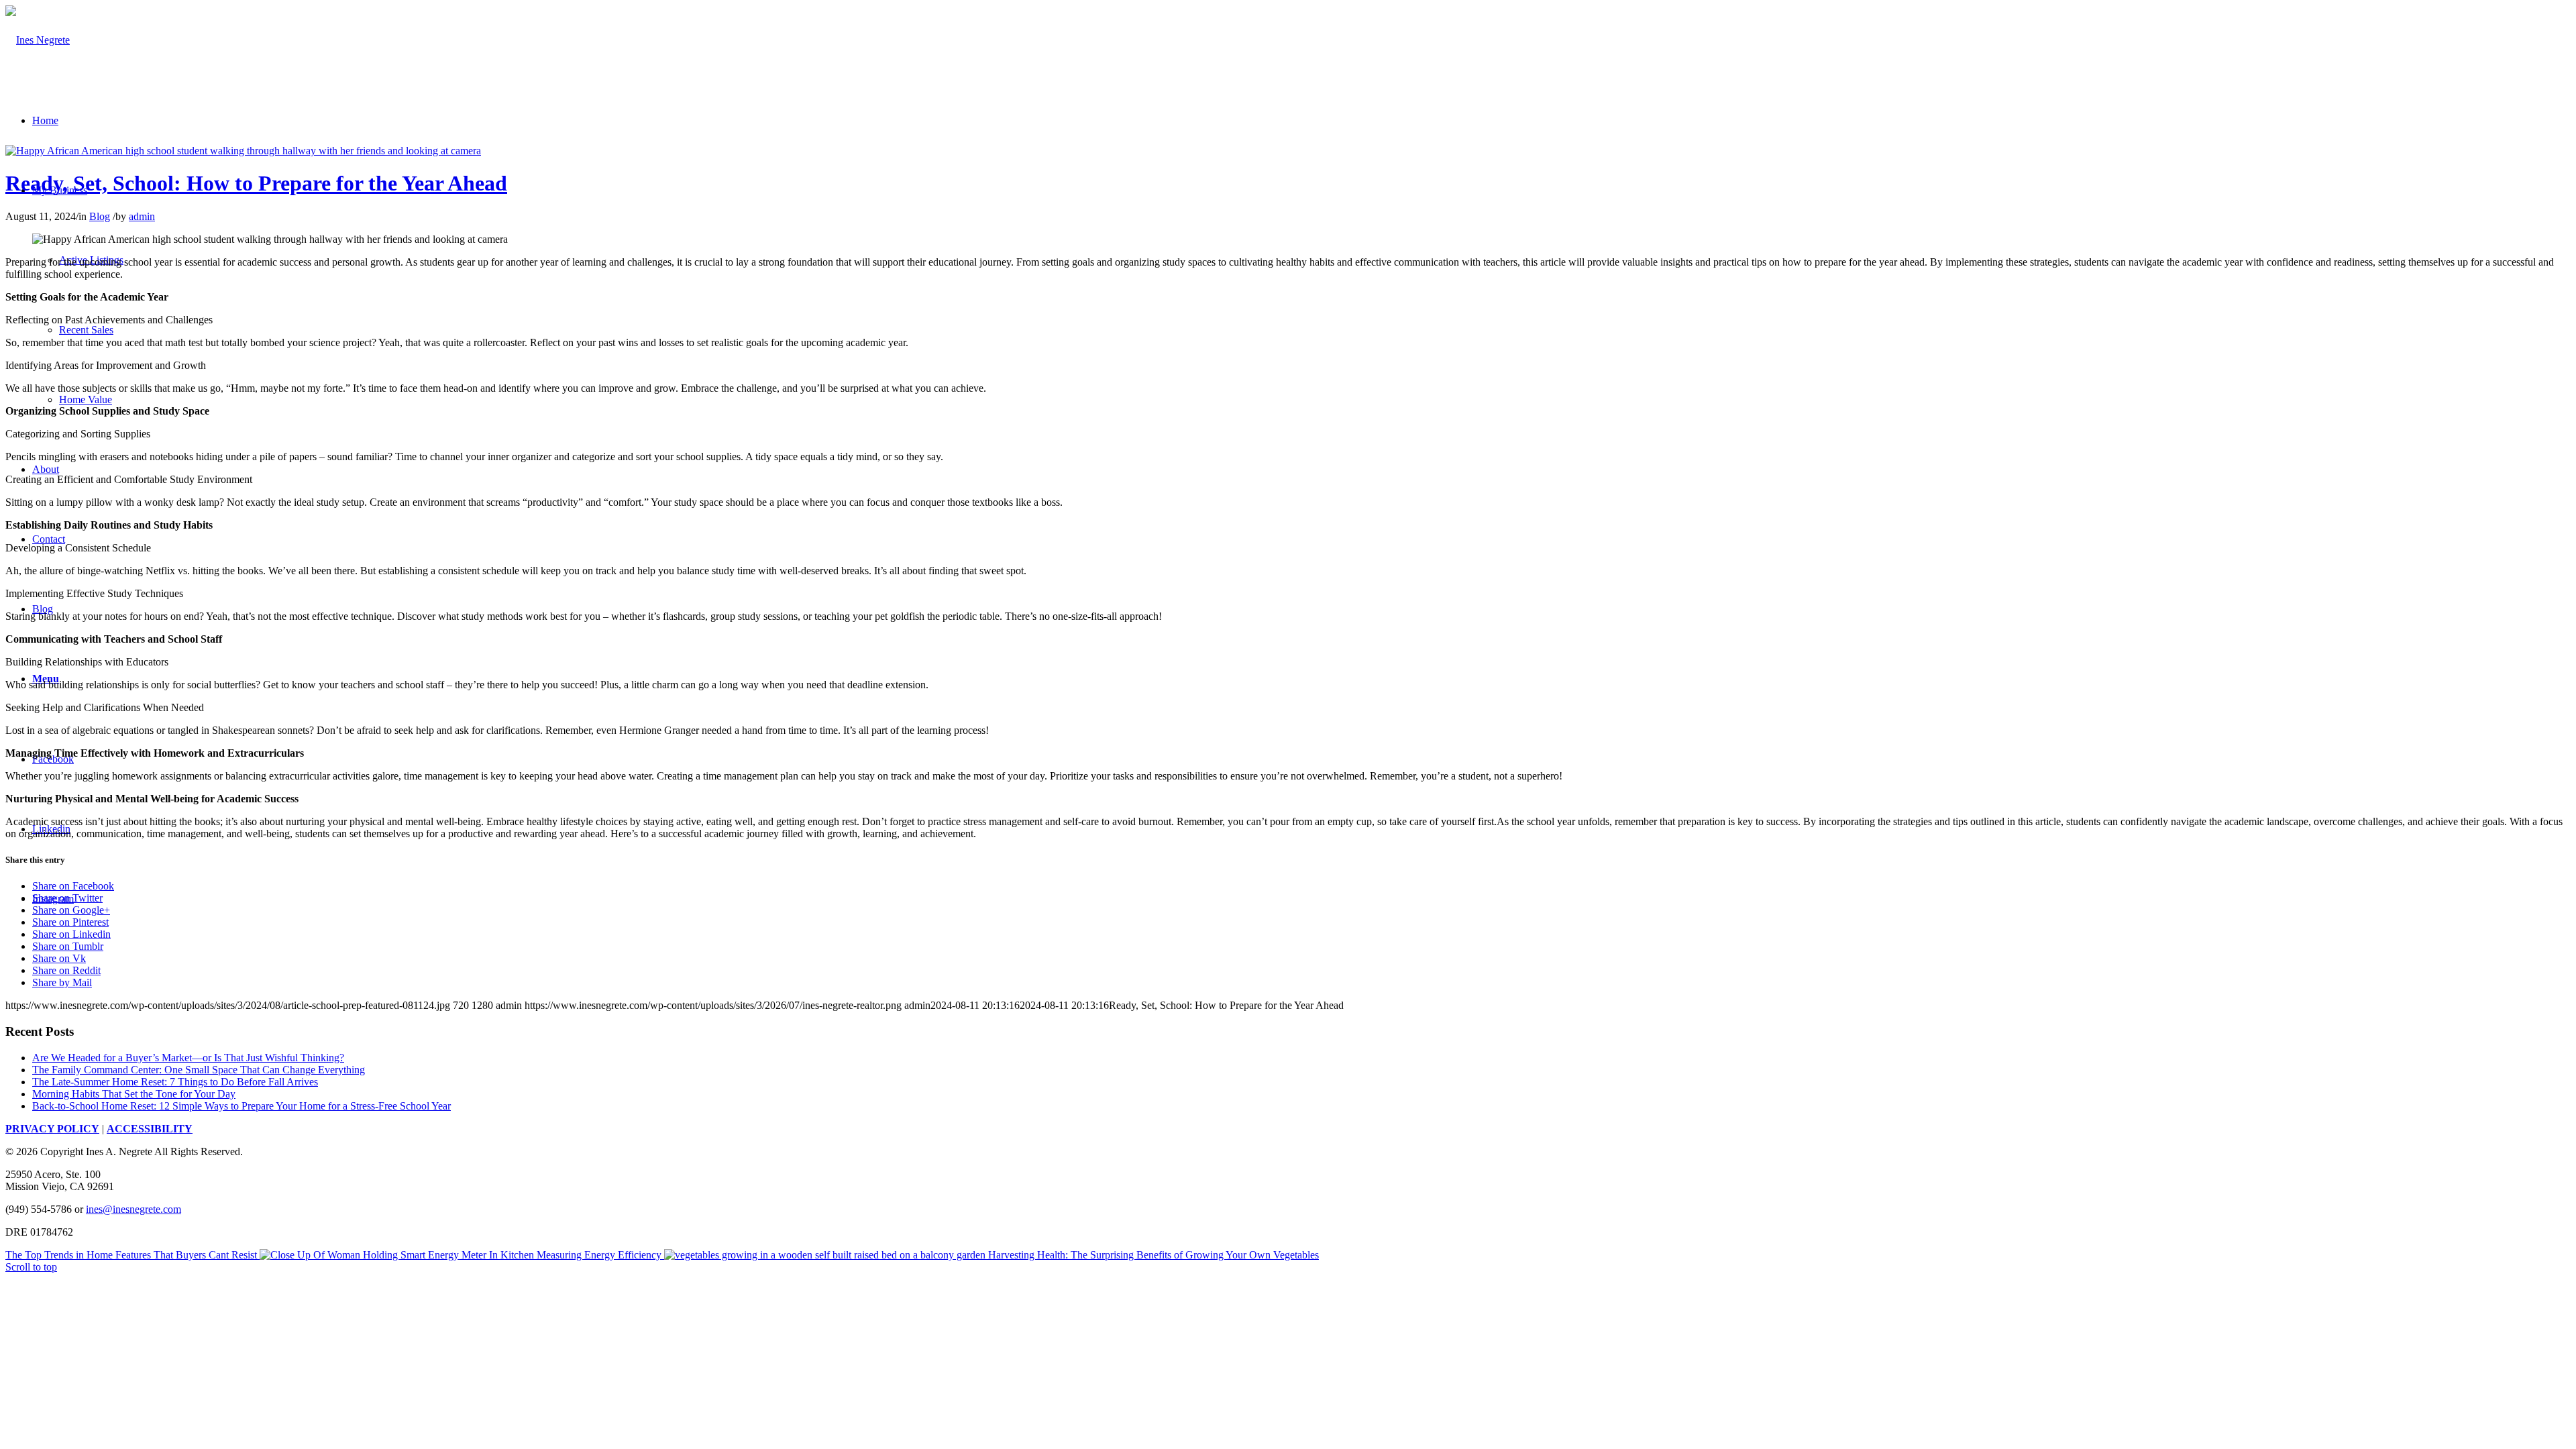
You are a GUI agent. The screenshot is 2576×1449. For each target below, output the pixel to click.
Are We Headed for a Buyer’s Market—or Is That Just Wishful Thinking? (188, 1058)
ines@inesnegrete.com (133, 1209)
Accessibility (150, 1129)
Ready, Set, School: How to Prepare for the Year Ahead (256, 183)
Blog (100, 216)
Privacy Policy (52, 1129)
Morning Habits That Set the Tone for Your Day (134, 1094)
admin (142, 216)
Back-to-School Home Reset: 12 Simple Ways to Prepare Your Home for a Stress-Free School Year (241, 1106)
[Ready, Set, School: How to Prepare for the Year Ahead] (243, 151)
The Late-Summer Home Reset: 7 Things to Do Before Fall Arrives (175, 1082)
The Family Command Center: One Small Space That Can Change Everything (199, 1070)
